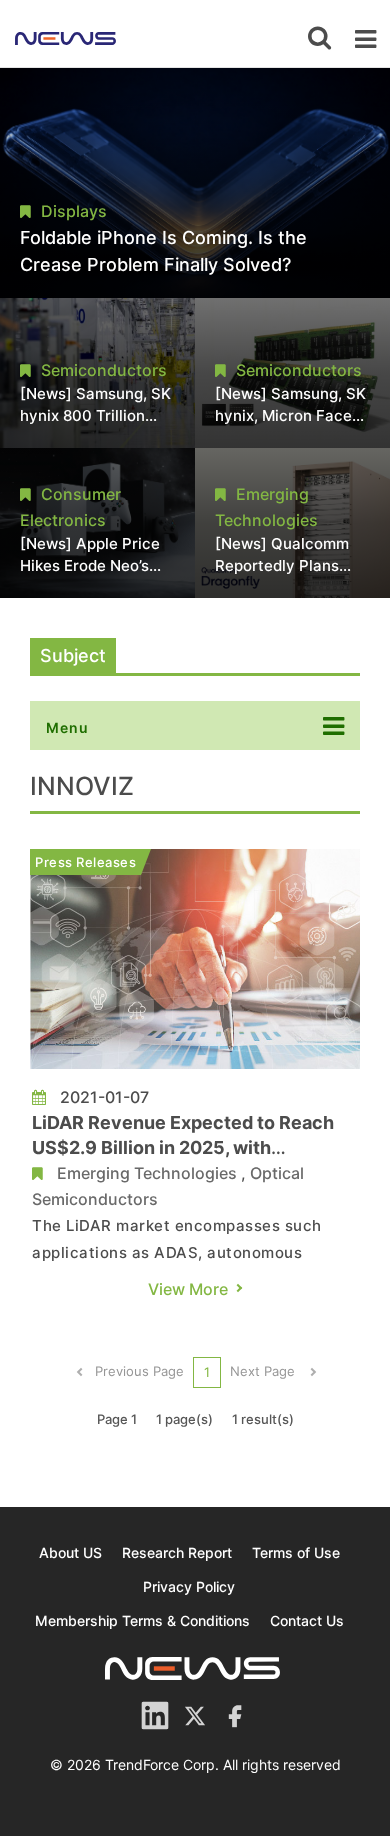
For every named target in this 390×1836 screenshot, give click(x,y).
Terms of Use (296, 1552)
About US (70, 1552)
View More (188, 1289)
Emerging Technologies (147, 1173)
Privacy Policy (189, 1586)
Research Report (177, 1552)
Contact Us (307, 1620)
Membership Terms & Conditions (142, 1620)
